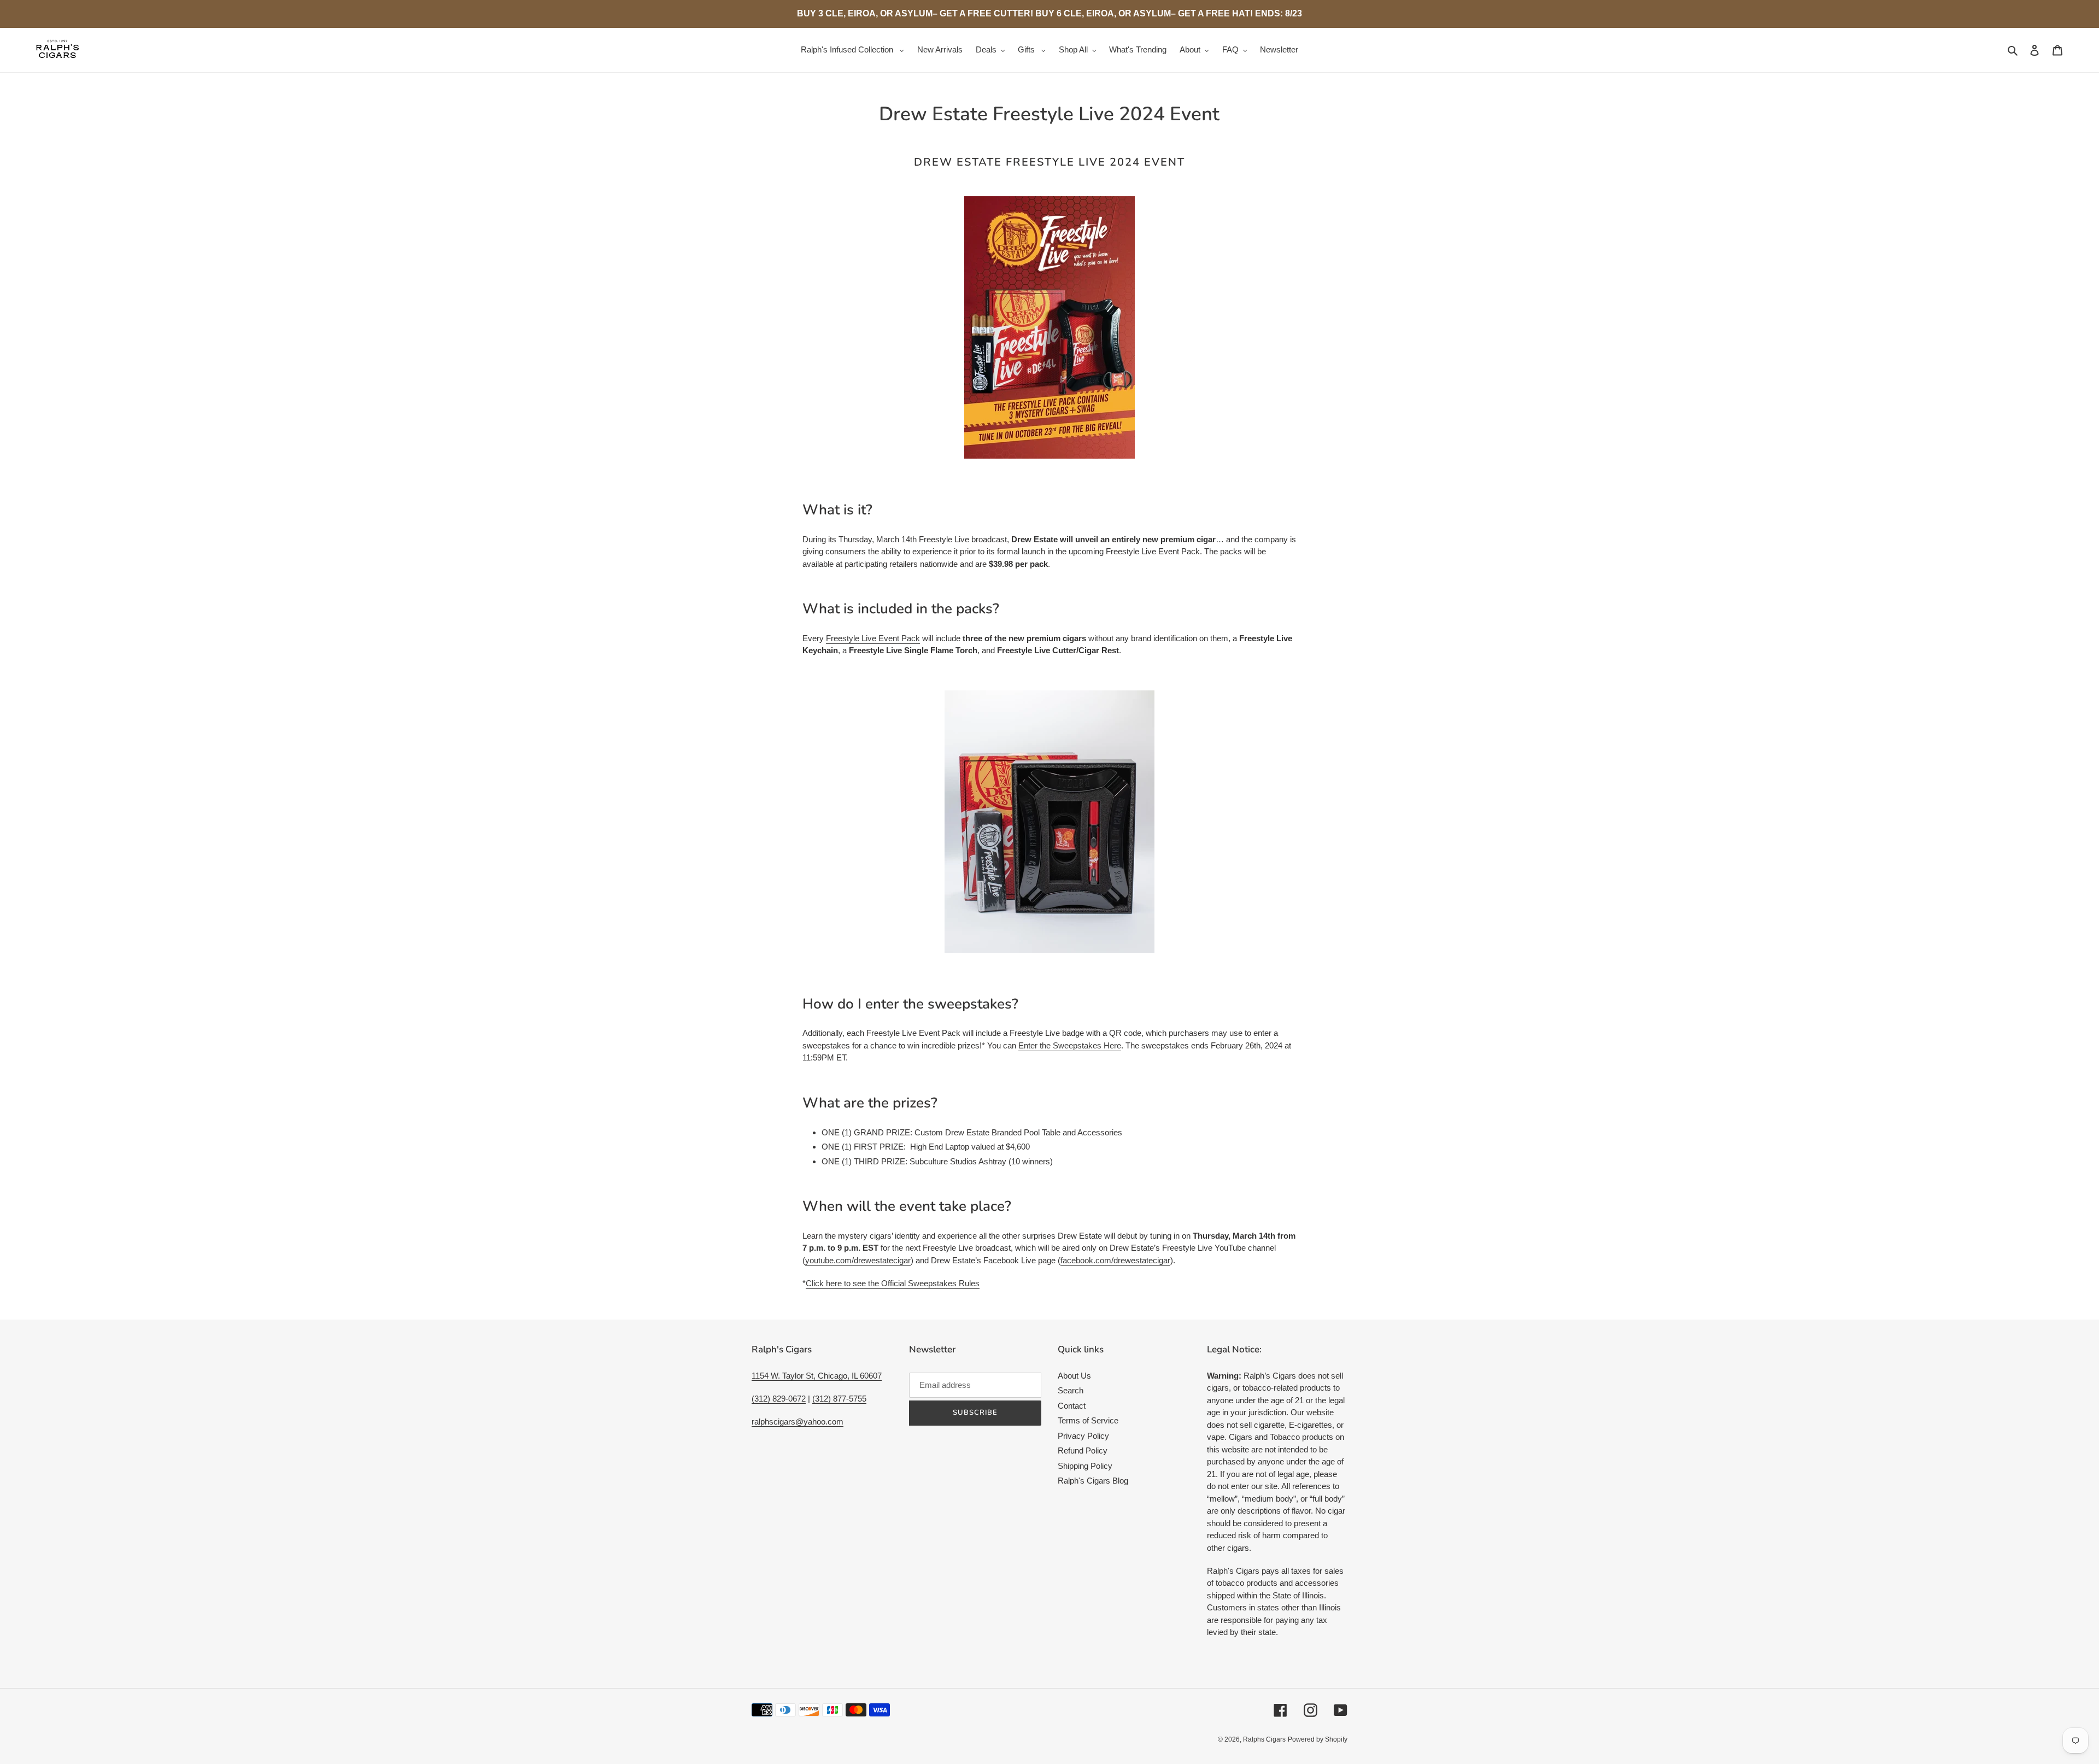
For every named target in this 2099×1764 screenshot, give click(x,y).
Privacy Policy (1083, 1436)
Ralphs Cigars (1264, 1739)
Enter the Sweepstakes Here (1070, 1045)
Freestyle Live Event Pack (873, 638)
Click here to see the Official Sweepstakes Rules (893, 1283)
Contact (1072, 1406)
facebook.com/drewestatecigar (1115, 1260)
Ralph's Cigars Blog (1093, 1481)
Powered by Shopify (1318, 1739)
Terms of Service (1088, 1420)
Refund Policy (1083, 1451)
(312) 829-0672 (779, 1399)
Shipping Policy (1085, 1466)
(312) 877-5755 (839, 1399)
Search (1071, 1390)
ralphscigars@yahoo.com (798, 1422)
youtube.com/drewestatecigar (858, 1260)
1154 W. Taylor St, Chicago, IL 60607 (817, 1376)
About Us (1074, 1376)
